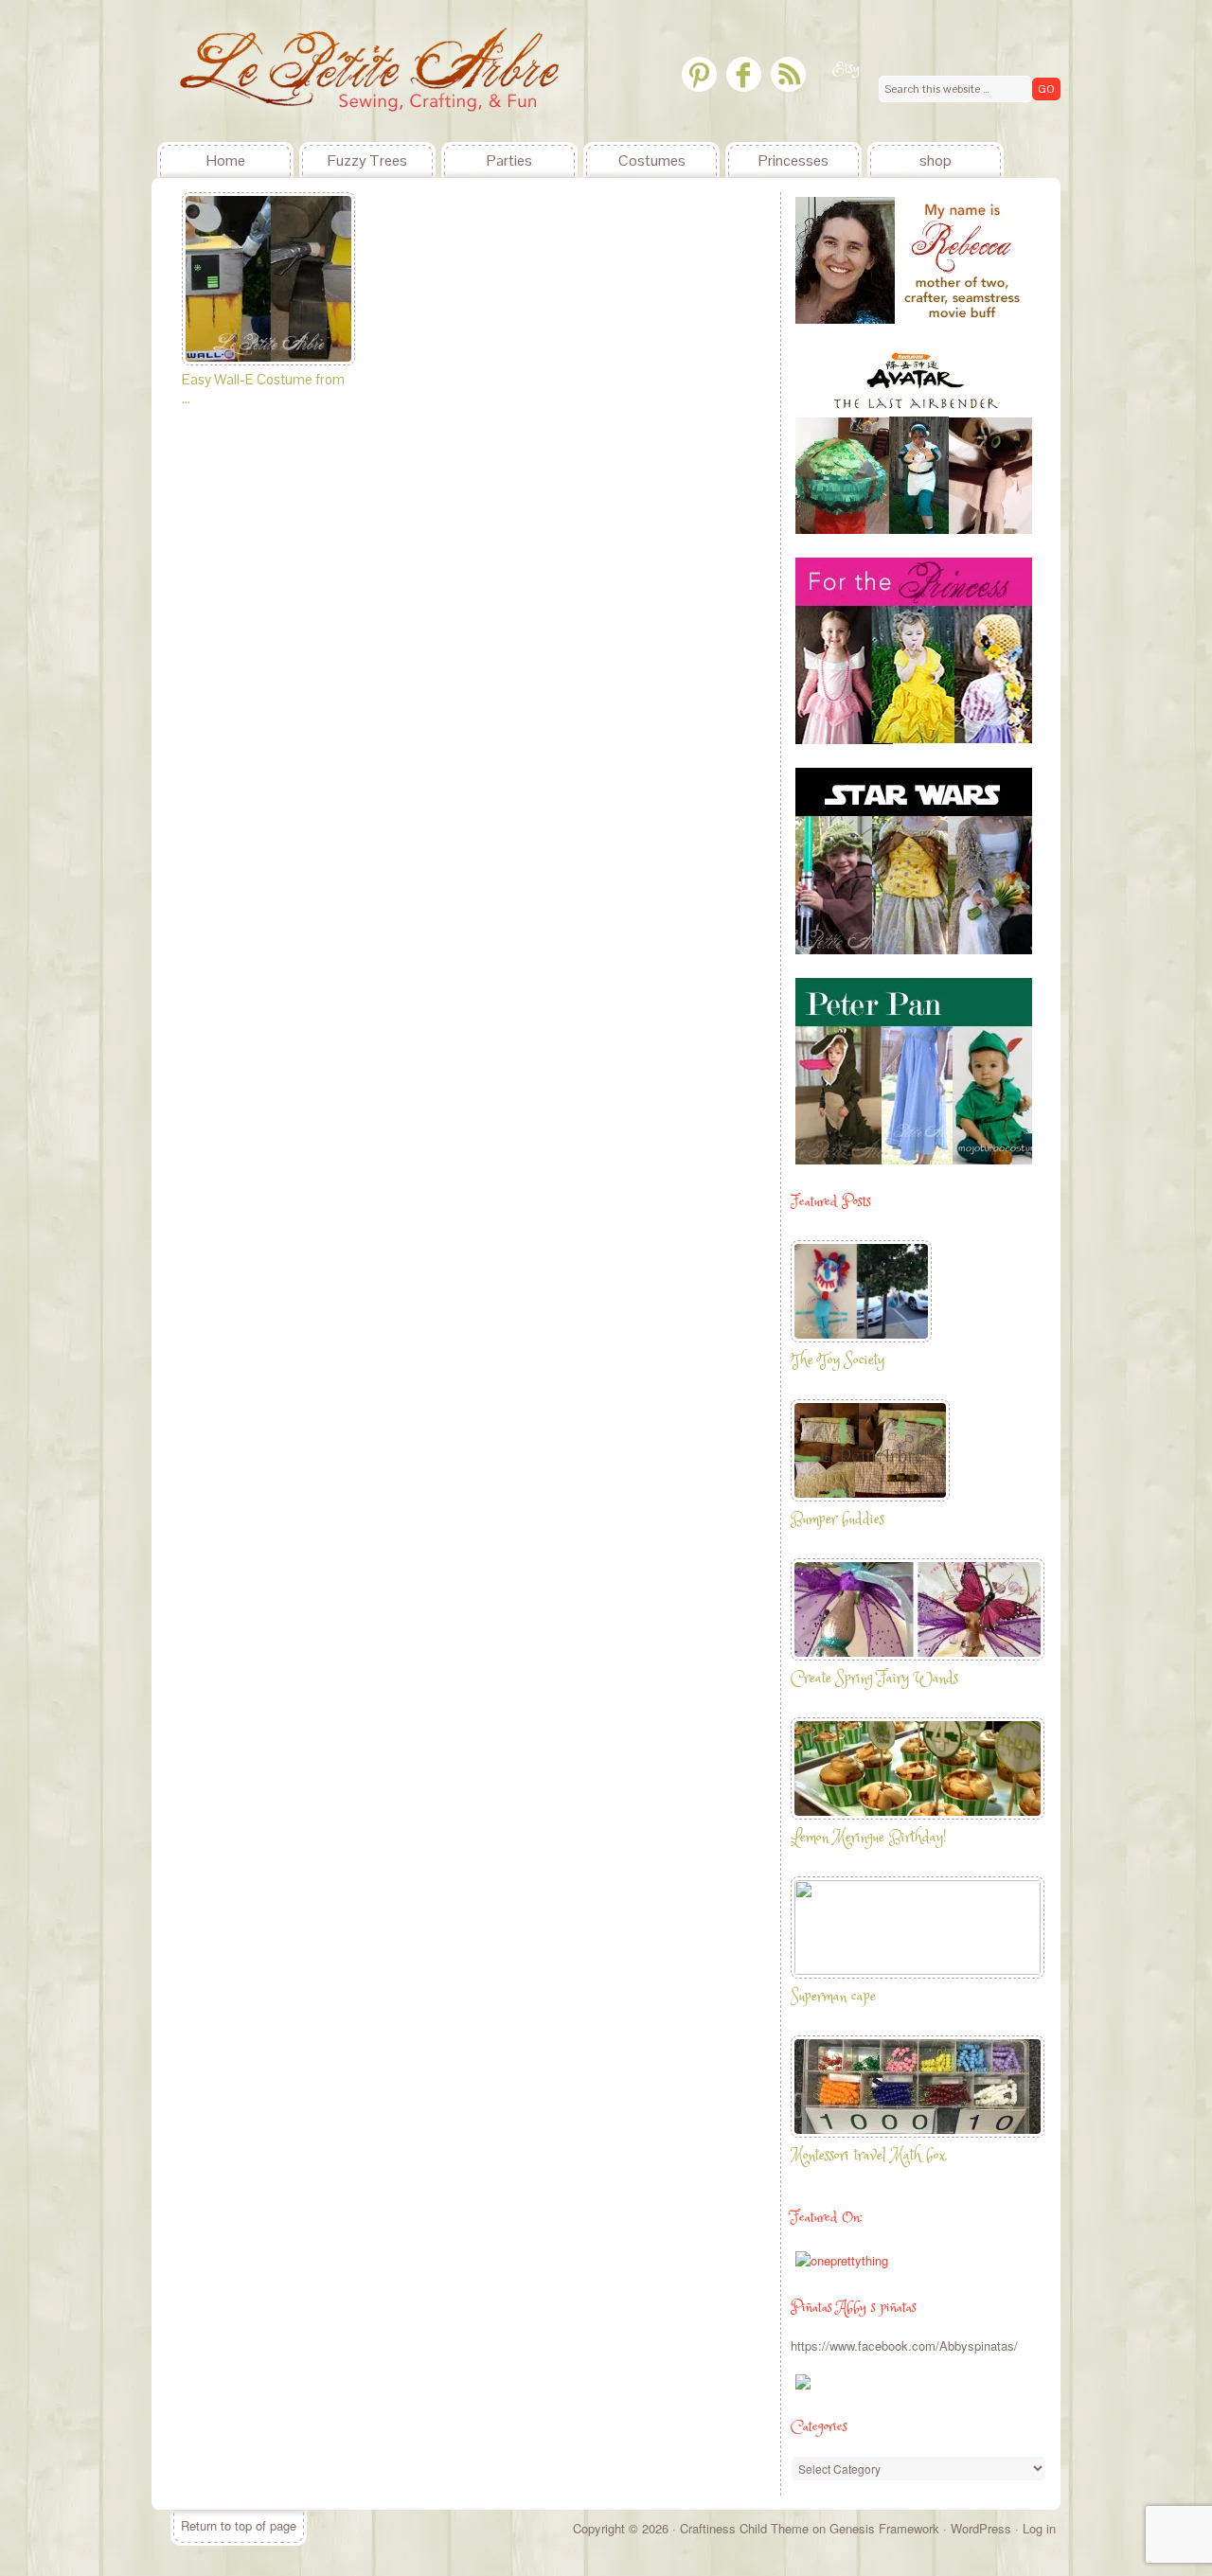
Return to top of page (239, 2525)
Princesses (793, 160)
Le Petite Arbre (294, 71)
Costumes (652, 160)
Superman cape (833, 1997)
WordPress (981, 2528)
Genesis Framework (884, 2528)
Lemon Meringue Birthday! (869, 1838)
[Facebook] (744, 74)
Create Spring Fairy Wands (874, 1679)
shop (936, 160)
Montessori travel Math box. (869, 2156)
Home (226, 160)
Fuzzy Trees (367, 160)
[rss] (788, 74)
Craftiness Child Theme (744, 2528)
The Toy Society (838, 1361)
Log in (1039, 2528)
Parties (509, 160)
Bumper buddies (838, 1520)
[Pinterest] (699, 74)
